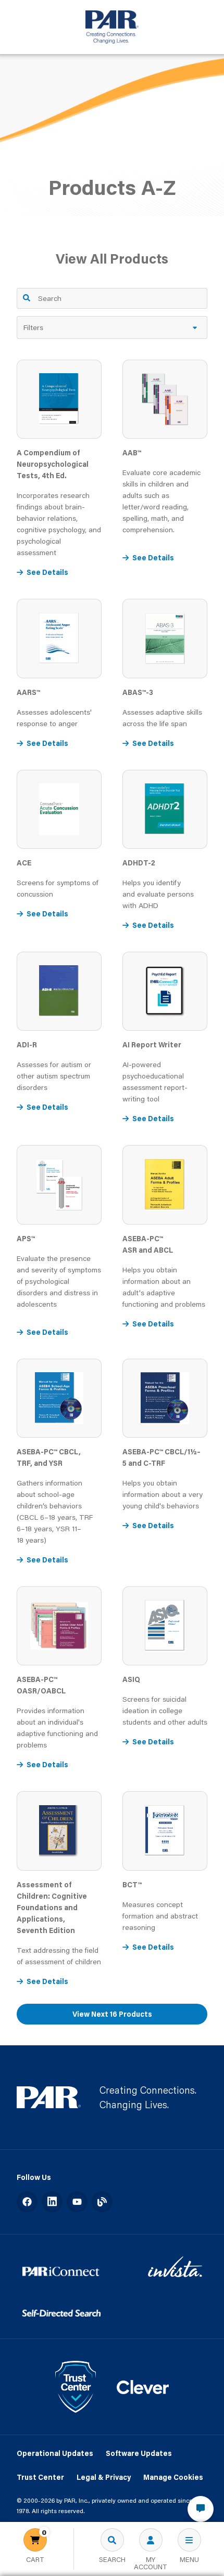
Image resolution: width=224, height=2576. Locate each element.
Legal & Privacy (104, 2477)
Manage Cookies (173, 2477)
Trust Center (40, 2477)
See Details (47, 572)
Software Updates (139, 2453)
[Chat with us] (201, 2509)
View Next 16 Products (112, 2014)
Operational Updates (55, 2453)
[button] (112, 327)
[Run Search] (27, 298)
